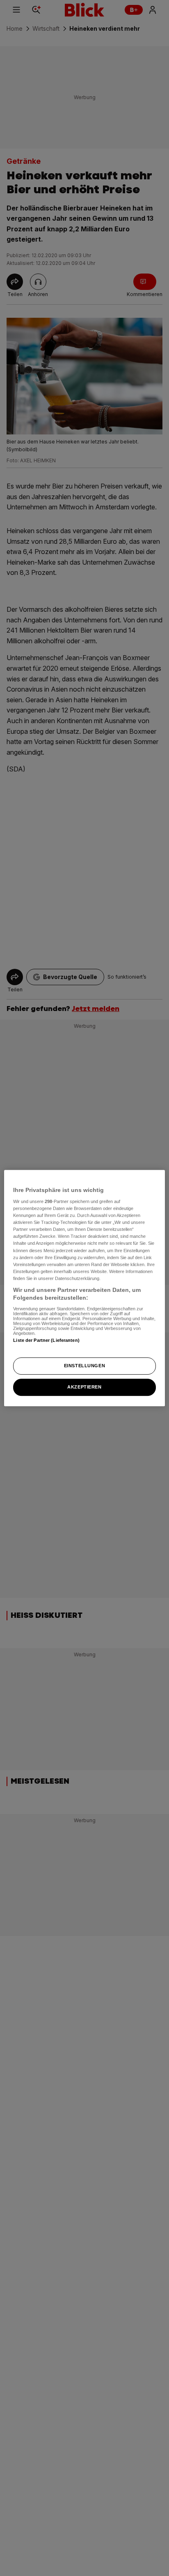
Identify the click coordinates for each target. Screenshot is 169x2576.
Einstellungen (84, 1366)
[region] (84, 1288)
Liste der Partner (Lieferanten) (46, 1340)
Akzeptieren (84, 1387)
